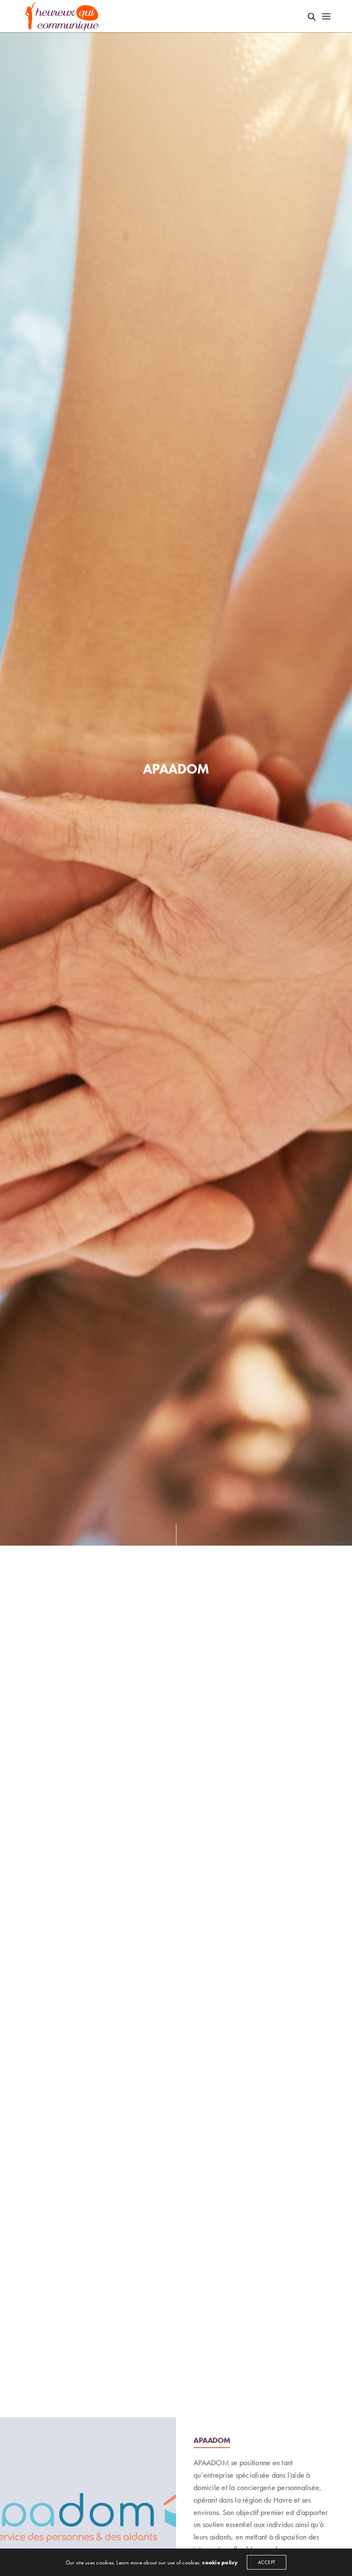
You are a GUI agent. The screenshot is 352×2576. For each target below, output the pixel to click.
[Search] (312, 17)
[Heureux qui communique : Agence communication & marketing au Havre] (63, 16)
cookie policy (220, 2562)
